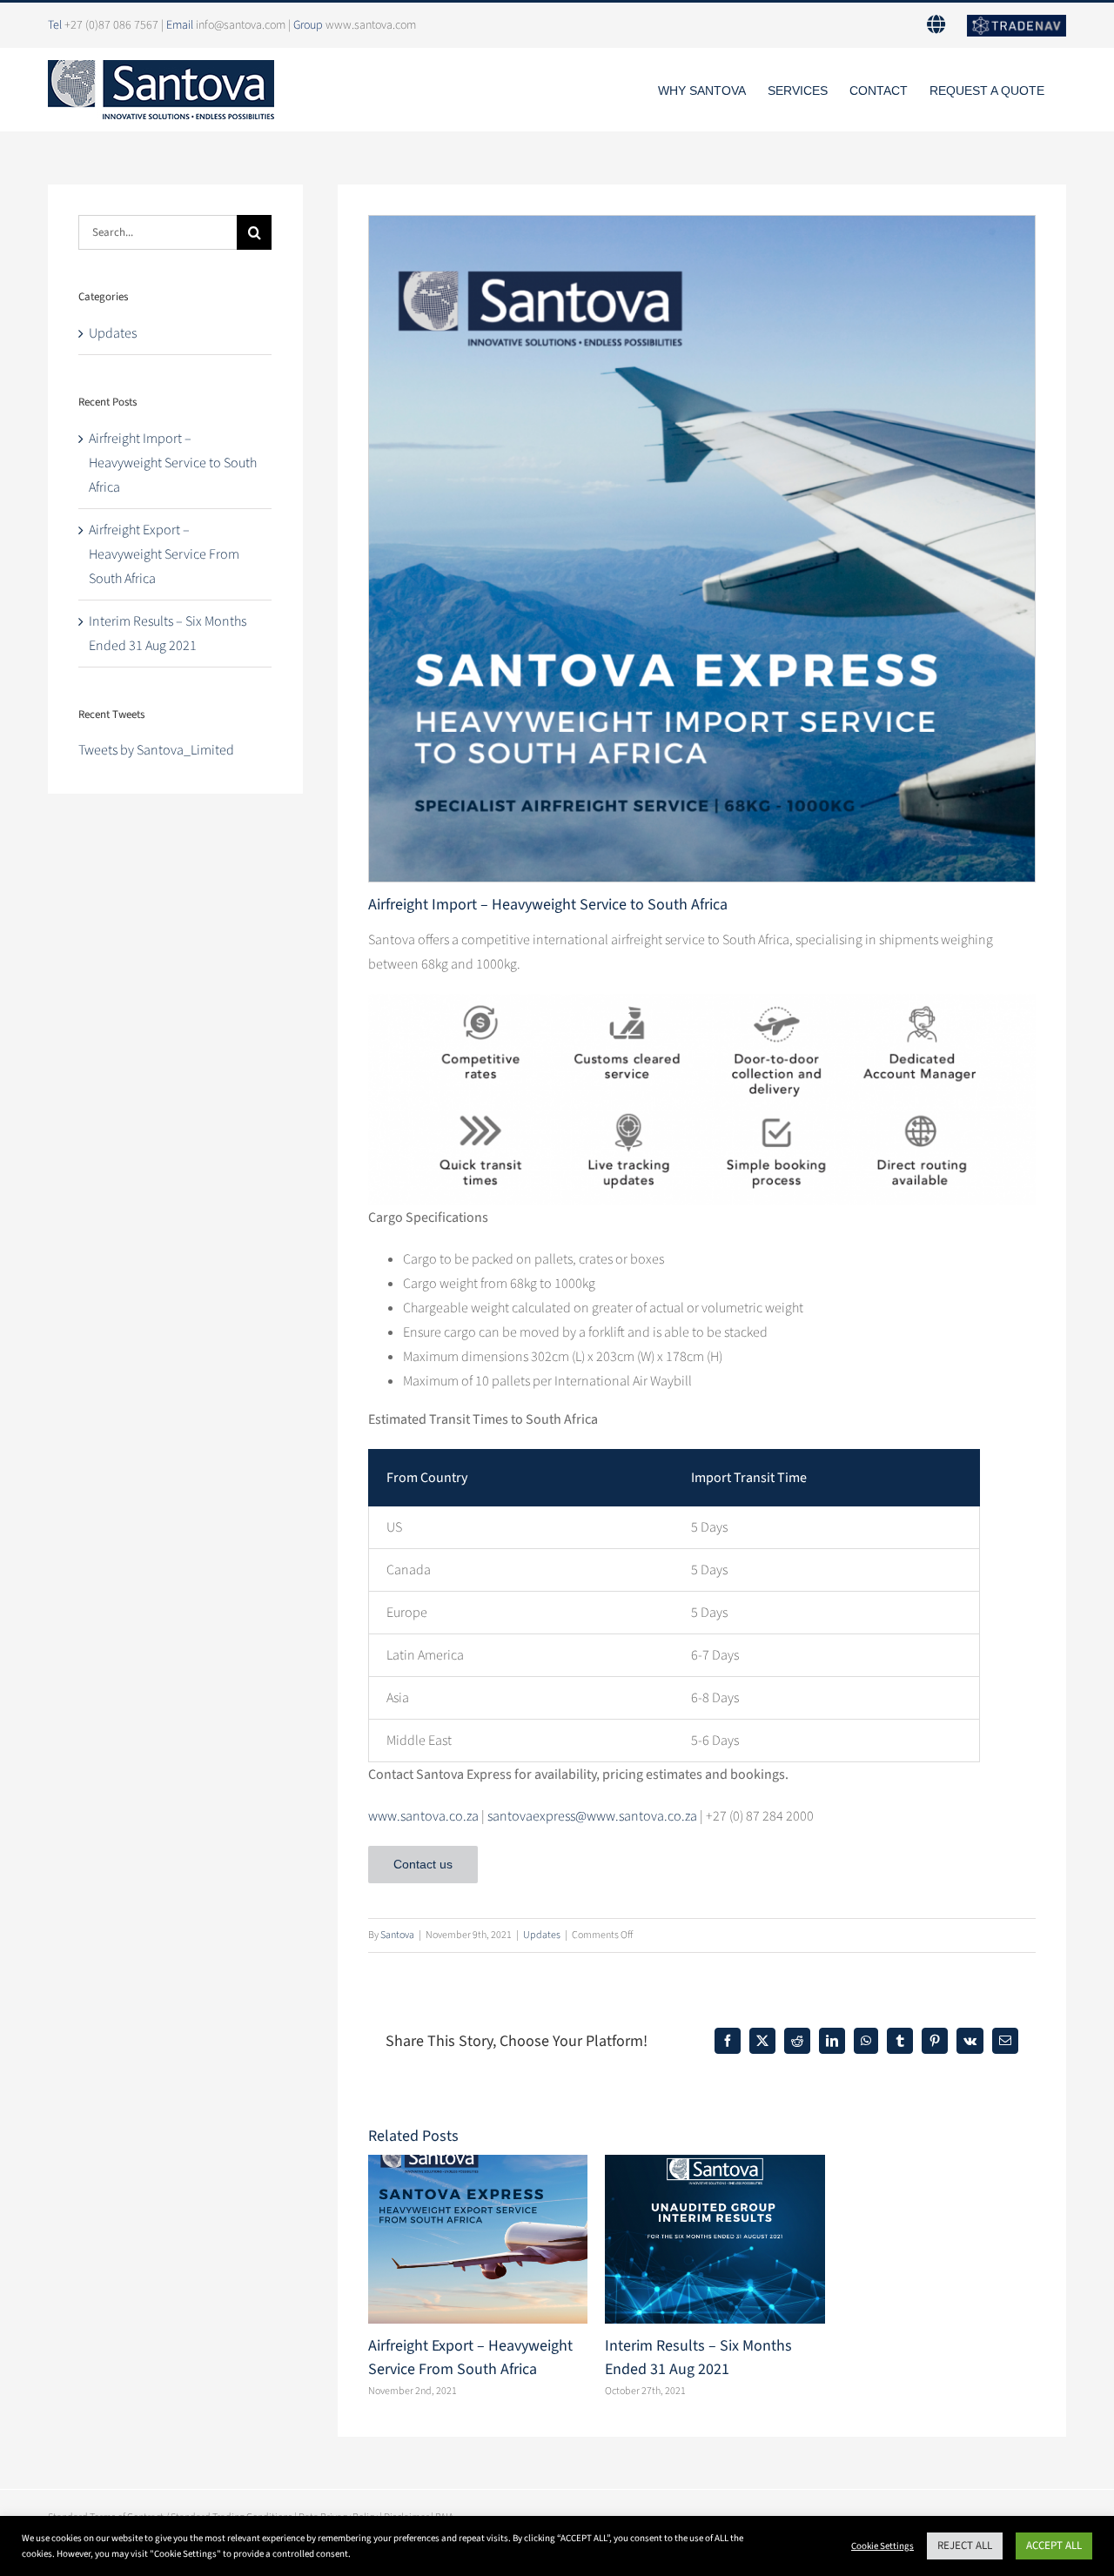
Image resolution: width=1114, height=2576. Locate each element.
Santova (397, 1935)
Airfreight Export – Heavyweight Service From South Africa (164, 554)
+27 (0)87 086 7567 (111, 25)
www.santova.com (371, 25)
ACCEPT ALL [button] (1054, 2546)
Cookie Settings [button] (882, 2546)
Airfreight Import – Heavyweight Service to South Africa (173, 463)
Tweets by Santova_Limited (156, 750)
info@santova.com (241, 25)
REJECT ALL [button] (965, 2546)
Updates (542, 1935)
